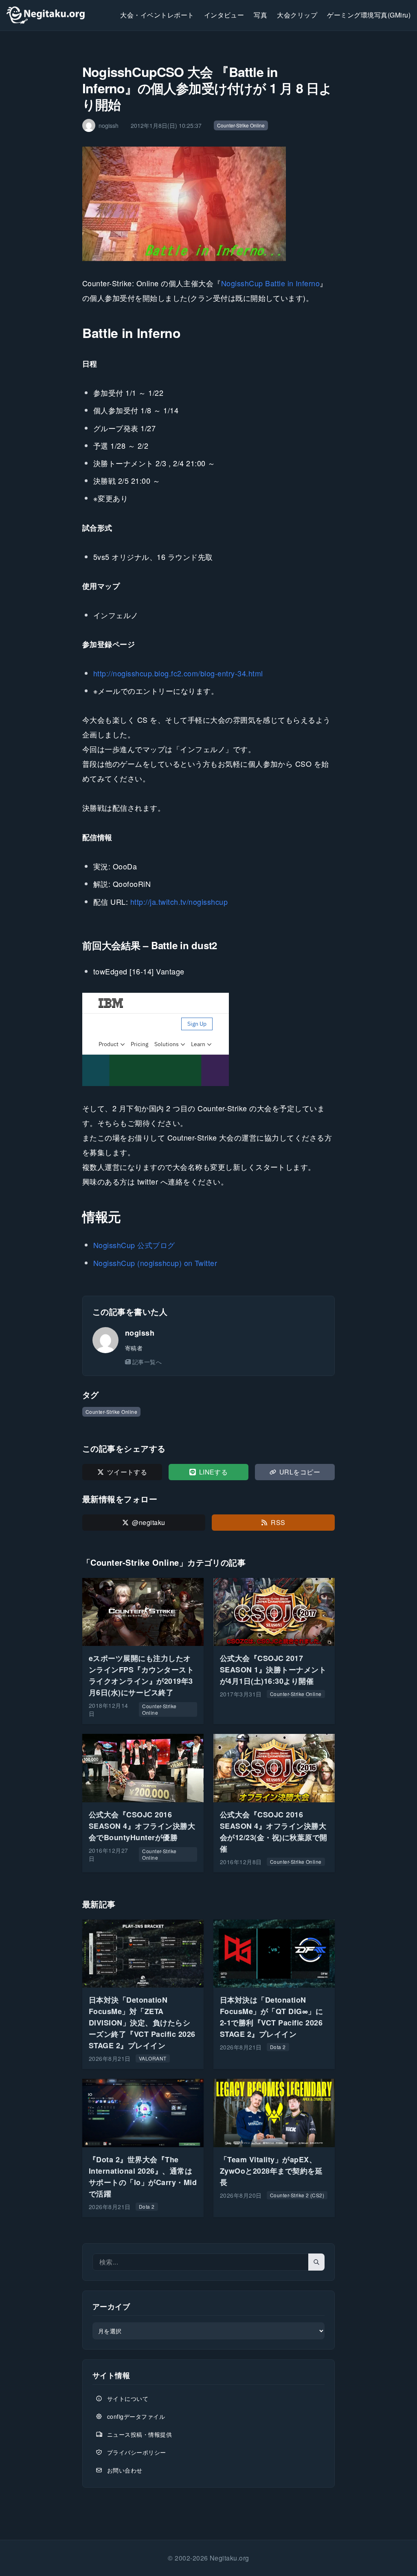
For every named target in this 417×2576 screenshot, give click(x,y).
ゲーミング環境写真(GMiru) (369, 15)
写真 (260, 15)
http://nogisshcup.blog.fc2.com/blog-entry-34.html (178, 673)
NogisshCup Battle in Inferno (270, 283)
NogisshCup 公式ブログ (134, 1245)
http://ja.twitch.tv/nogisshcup (179, 902)
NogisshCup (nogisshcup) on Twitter (155, 1263)
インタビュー (224, 15)
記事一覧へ (147, 1362)
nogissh (140, 1333)
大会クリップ (297, 15)
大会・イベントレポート (157, 15)
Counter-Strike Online (241, 125)
